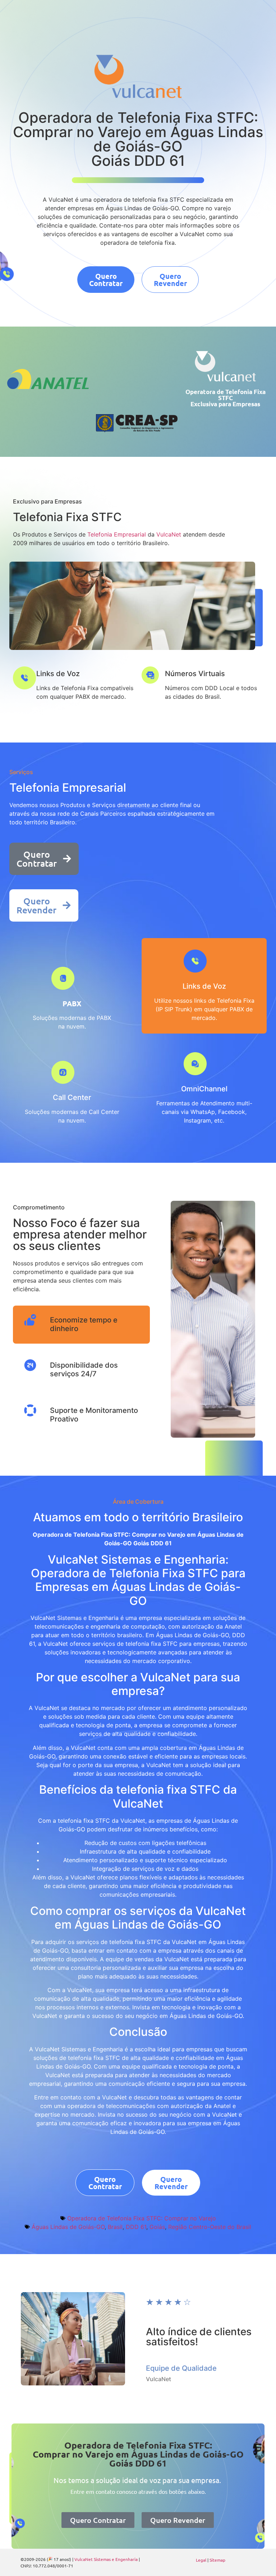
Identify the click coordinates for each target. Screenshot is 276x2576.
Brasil (115, 2227)
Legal (201, 2560)
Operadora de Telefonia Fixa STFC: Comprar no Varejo (142, 2218)
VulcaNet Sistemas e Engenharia (106, 2559)
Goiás (157, 2227)
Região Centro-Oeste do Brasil (210, 2227)
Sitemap (217, 2560)
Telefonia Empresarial (117, 534)
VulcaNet (169, 534)
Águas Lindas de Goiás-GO (68, 2227)
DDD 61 (136, 2227)
